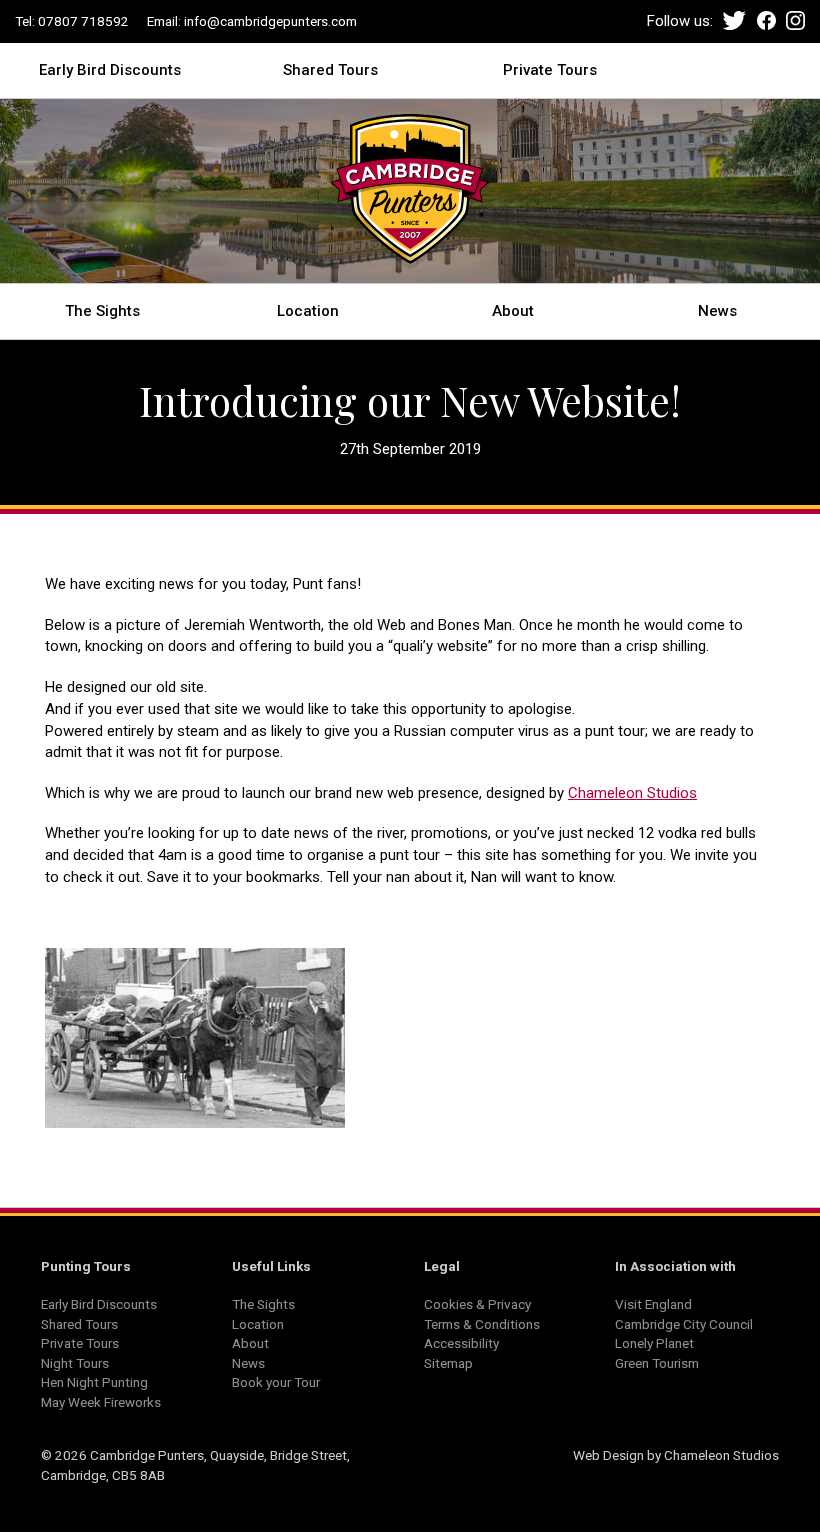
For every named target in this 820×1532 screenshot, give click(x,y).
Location (308, 310)
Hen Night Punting (94, 1382)
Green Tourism (657, 1363)
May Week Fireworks (101, 1402)
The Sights (102, 310)
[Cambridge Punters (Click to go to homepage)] (410, 195)
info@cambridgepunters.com (270, 21)
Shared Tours (330, 69)
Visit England (653, 1304)
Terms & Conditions (482, 1324)
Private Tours (550, 69)
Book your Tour (276, 1382)
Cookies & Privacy (477, 1304)
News (717, 310)
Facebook (766, 20)
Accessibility (461, 1343)
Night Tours (75, 1363)
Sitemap (448, 1363)
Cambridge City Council (684, 1324)
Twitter (734, 20)
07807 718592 (83, 21)
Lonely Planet (654, 1343)
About (513, 310)
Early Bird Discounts (110, 69)
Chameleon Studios (632, 793)
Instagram (795, 20)
